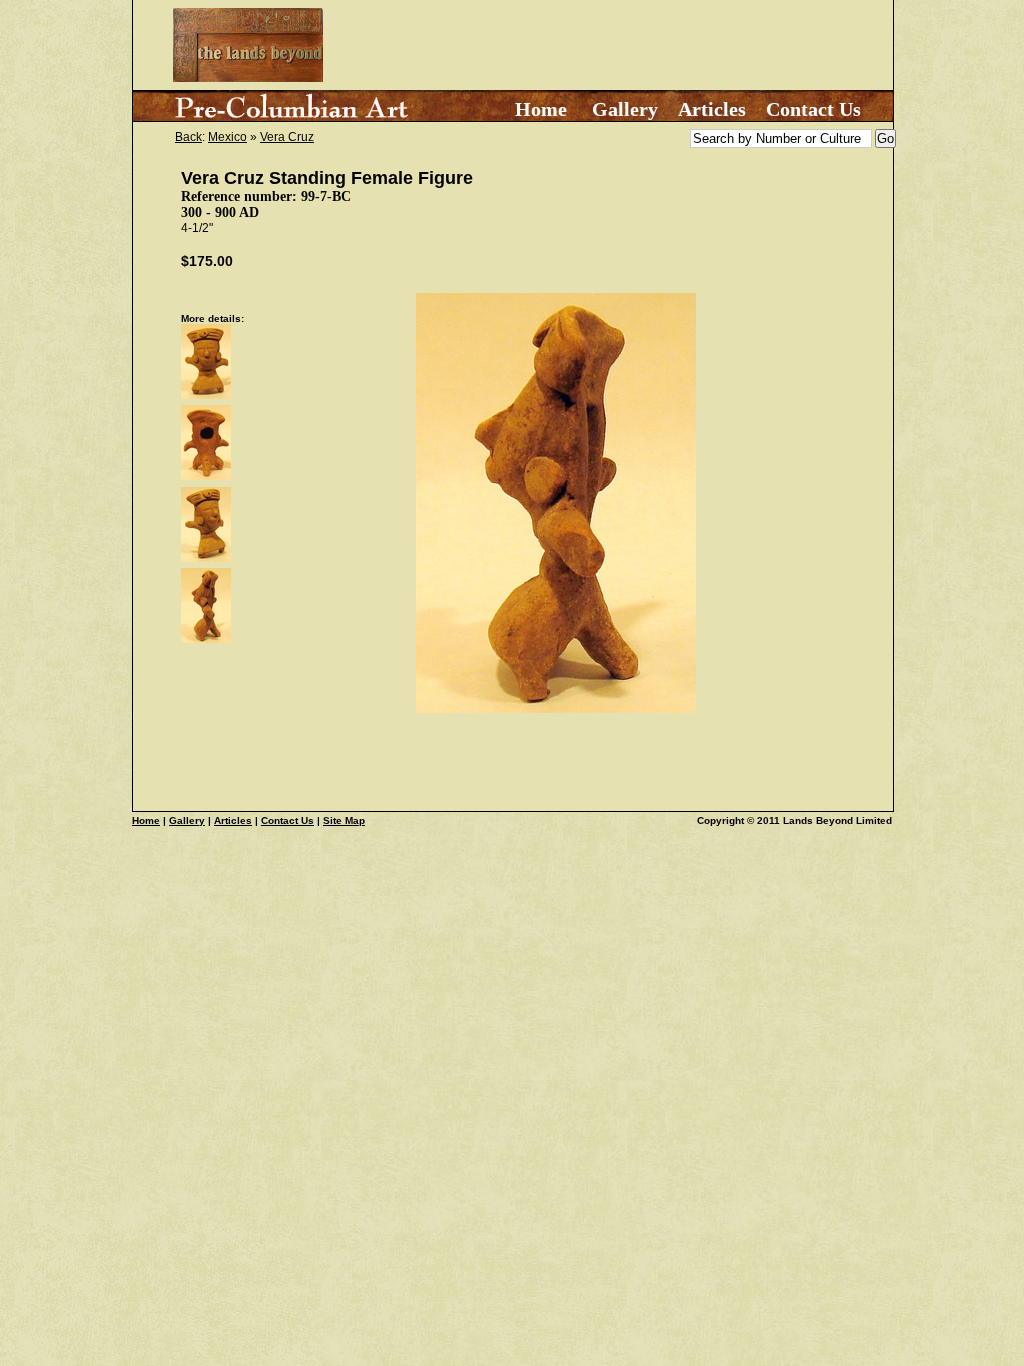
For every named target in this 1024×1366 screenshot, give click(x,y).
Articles (712, 109)
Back (188, 137)
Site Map (344, 820)
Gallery (625, 109)
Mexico (227, 137)
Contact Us (813, 109)
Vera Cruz (287, 137)
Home (541, 109)
